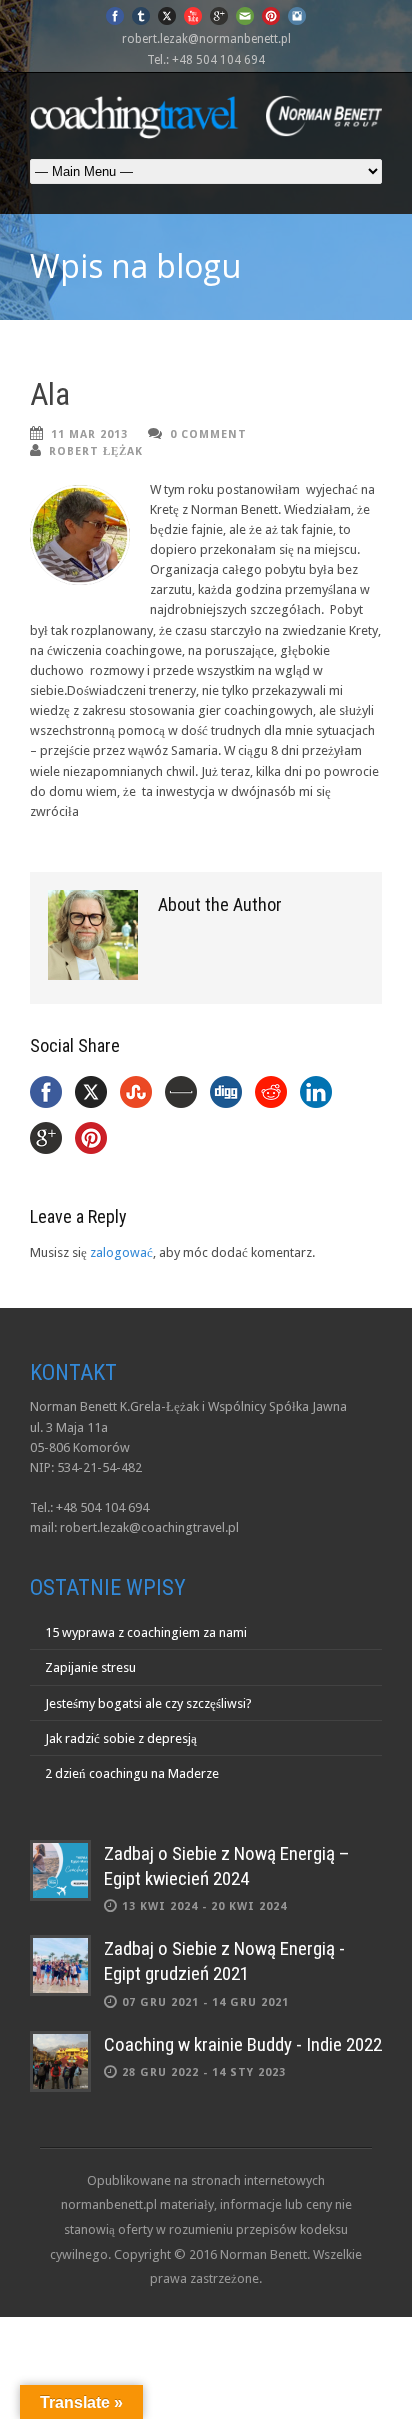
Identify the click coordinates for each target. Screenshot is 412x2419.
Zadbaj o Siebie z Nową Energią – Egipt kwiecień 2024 (227, 1866)
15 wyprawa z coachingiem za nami (146, 1632)
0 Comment (208, 434)
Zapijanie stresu (90, 1667)
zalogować (121, 1252)
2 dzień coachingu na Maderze (132, 1773)
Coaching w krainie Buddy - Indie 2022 (243, 2044)
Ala (50, 394)
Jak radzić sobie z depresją (121, 1738)
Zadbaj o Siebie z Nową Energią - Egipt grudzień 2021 (224, 1961)
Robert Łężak (96, 451)
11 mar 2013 (89, 434)
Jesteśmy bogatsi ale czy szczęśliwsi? (148, 1703)
